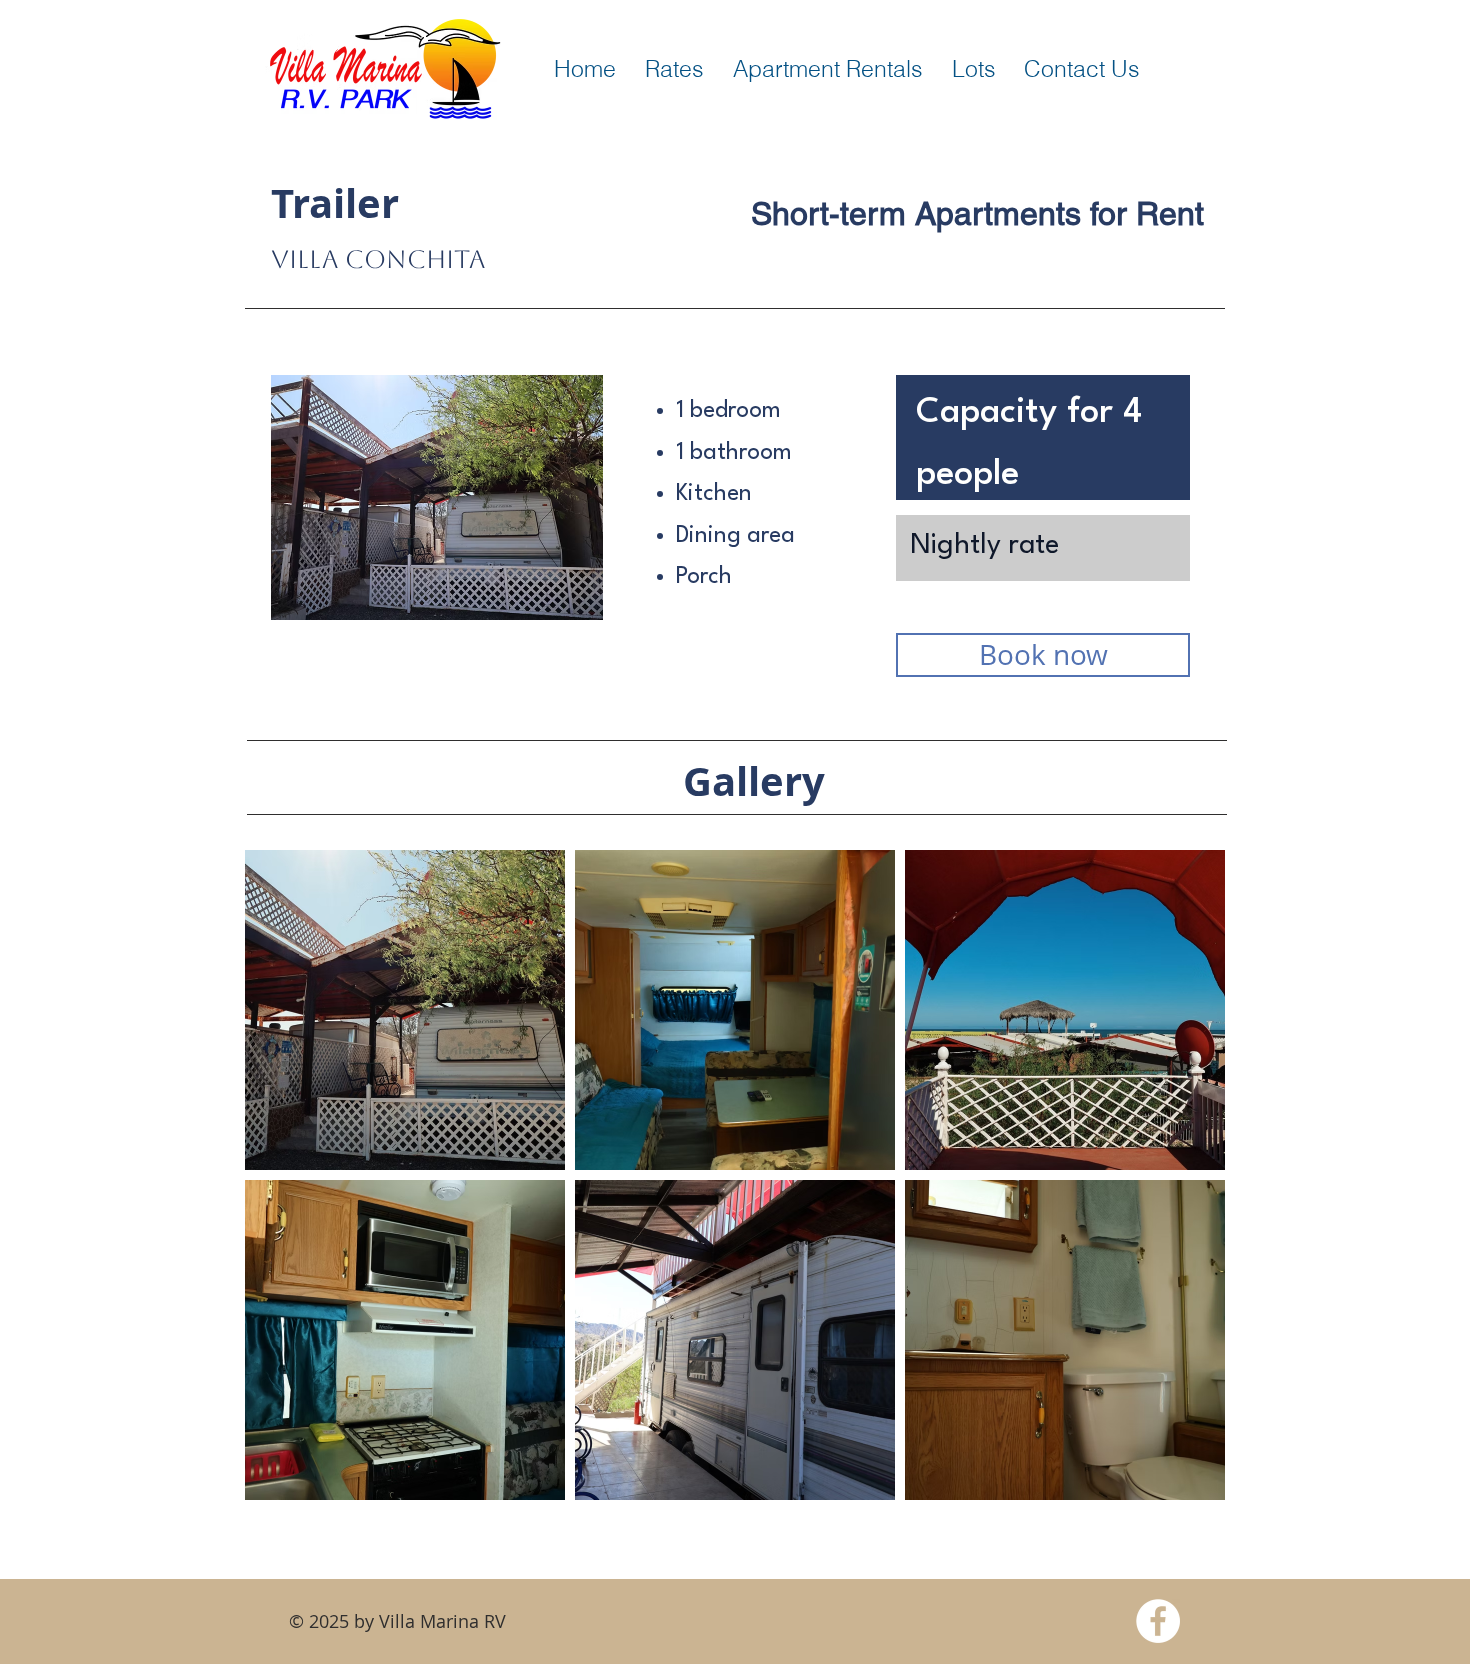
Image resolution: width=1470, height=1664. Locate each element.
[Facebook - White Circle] (1158, 1621)
